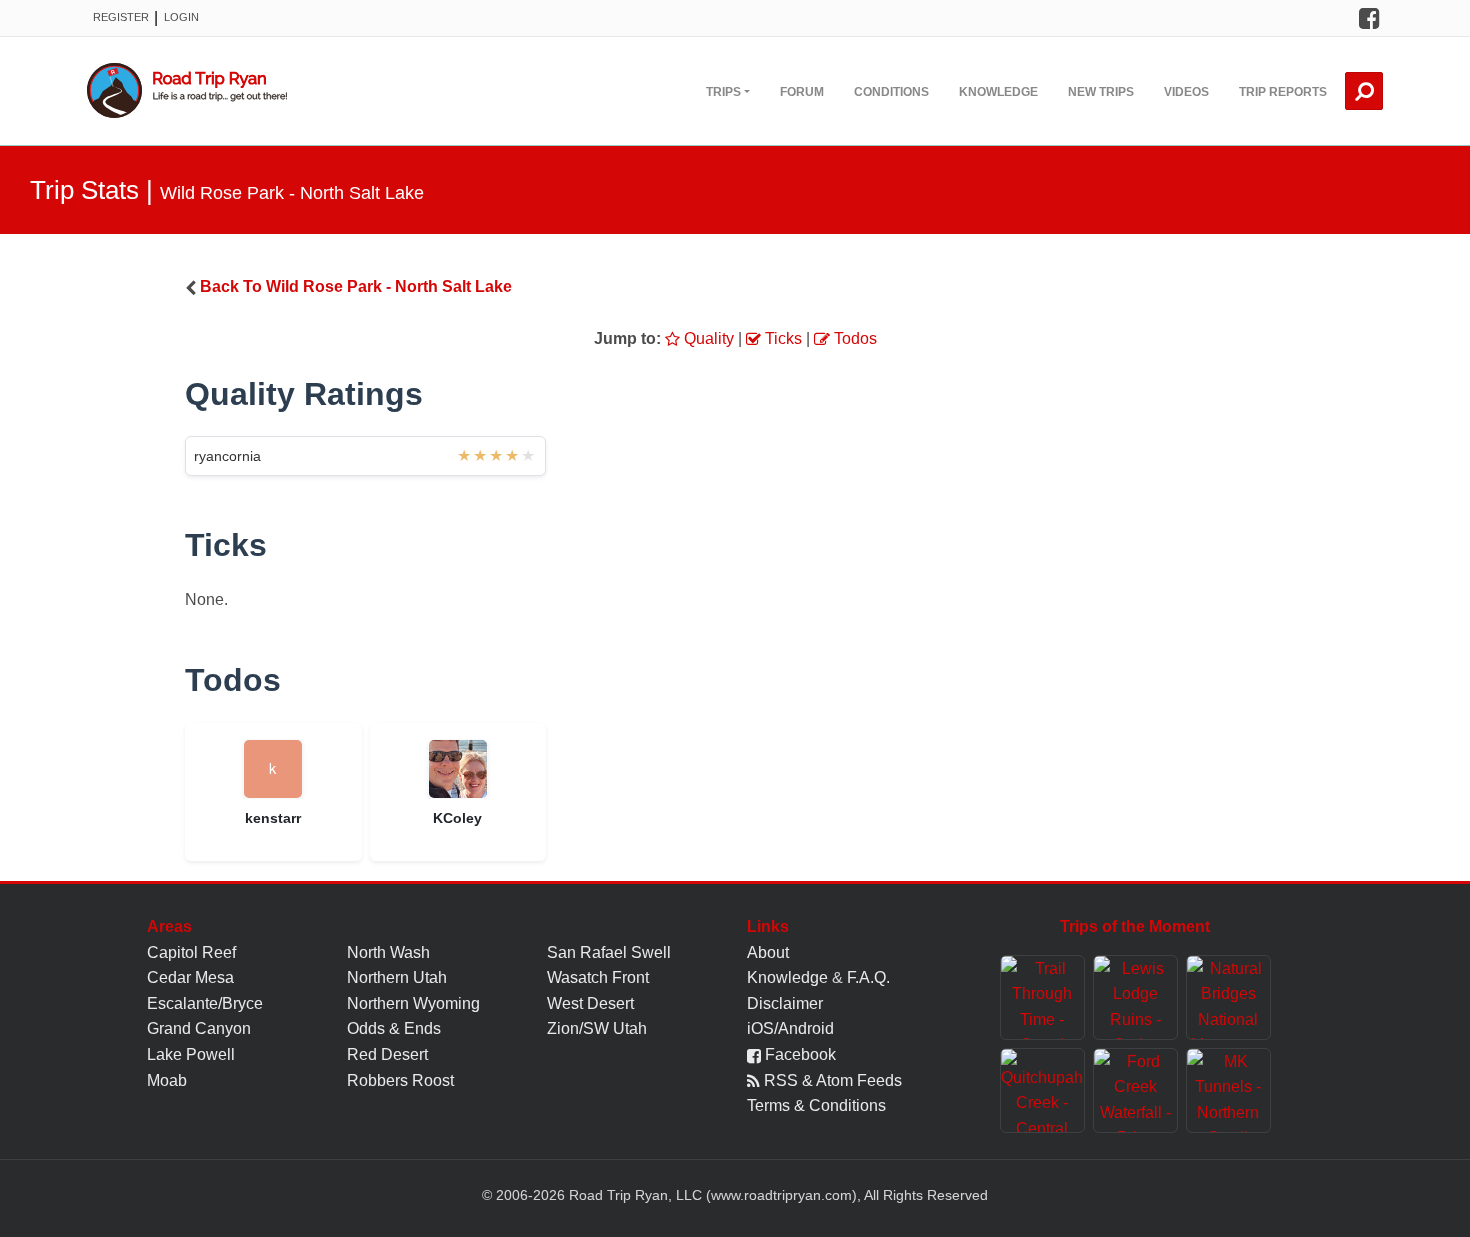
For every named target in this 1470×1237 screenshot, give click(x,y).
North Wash (388, 952)
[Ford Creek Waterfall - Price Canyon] (1135, 1090)
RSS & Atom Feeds (831, 1080)
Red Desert (387, 1054)
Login (181, 17)
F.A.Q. (868, 977)
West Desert (590, 1003)
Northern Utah (397, 977)
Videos (1186, 92)
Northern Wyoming (413, 1003)
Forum (802, 92)
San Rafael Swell (609, 952)
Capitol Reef (191, 952)
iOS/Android (790, 1028)
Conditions (891, 92)
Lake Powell (191, 1054)
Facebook (798, 1054)
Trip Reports (1283, 92)
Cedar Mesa (190, 977)
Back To (356, 286)
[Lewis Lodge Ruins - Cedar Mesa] (1135, 997)
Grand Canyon (199, 1028)
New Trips (1101, 92)
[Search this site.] (1364, 91)
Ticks (781, 338)
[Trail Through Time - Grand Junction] (1042, 997)
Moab (167, 1080)
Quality (707, 338)
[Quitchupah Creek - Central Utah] (1042, 1090)
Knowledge (998, 92)
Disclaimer (785, 1003)
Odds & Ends (394, 1028)
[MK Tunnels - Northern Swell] (1228, 1090)
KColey (457, 818)
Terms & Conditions (816, 1105)
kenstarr (273, 818)
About (768, 952)
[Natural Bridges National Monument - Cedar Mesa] (1228, 997)
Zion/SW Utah (597, 1028)
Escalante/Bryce (205, 1003)
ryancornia (227, 456)
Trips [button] (723, 92)
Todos (853, 338)
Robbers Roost (400, 1080)
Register (121, 17)
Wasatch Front (598, 977)
